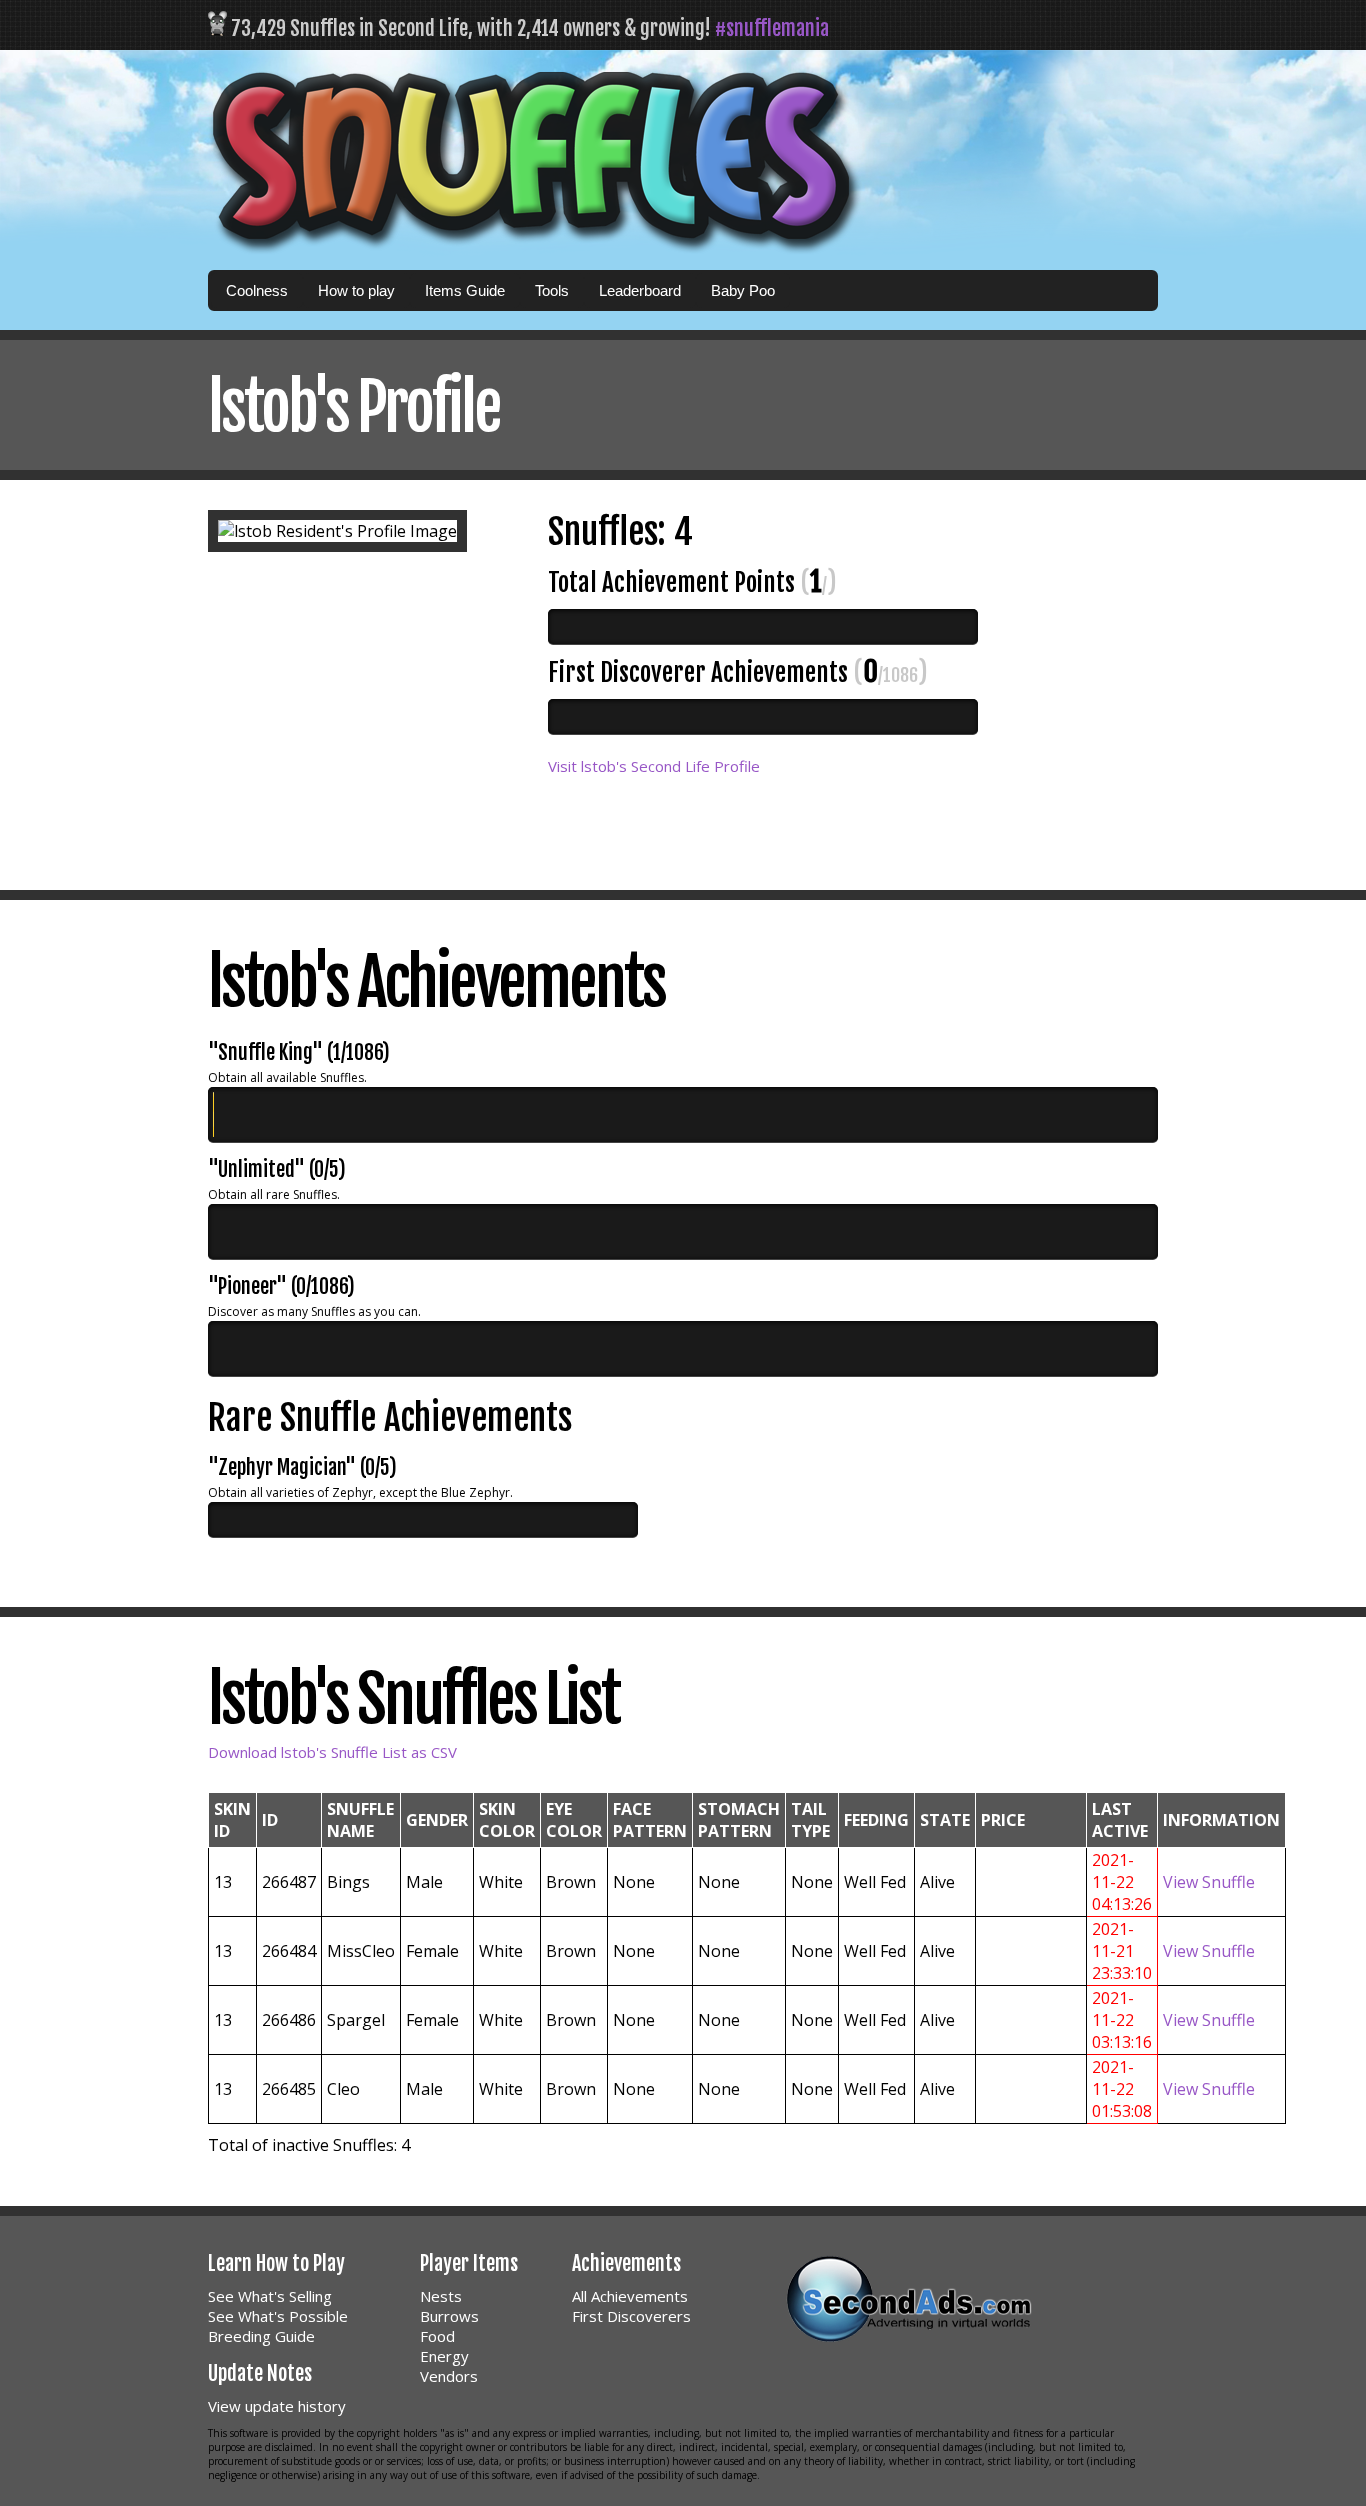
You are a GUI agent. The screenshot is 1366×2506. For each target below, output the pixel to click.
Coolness (257, 290)
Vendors (449, 2376)
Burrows (449, 2316)
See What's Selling (270, 2296)
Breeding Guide (261, 2336)
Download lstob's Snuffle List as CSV (332, 1752)
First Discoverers (631, 2316)
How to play (356, 290)
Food (437, 2336)
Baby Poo (743, 290)
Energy (444, 2356)
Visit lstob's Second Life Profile (654, 766)
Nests (441, 2296)
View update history (277, 2406)
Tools (552, 290)
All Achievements (630, 2296)
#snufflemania (772, 28)
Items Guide (465, 290)
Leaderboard (640, 290)
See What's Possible (278, 2316)
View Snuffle (1209, 1882)
